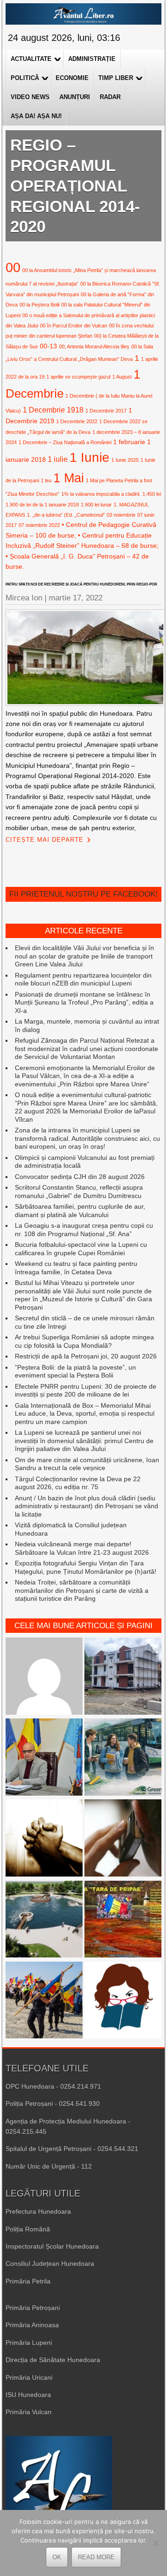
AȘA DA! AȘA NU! (36, 116)
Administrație (92, 59)
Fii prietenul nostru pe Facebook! (83, 894)
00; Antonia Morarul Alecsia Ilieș (94, 346)
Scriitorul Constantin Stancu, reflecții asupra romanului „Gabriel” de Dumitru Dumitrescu (79, 1191)
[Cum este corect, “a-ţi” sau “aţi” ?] (44, 1677)
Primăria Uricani (29, 2377)
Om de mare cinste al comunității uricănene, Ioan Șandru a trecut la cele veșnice (87, 1464)
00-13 (48, 346)
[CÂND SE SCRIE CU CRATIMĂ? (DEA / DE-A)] (123, 2001)
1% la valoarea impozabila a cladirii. (101, 494)
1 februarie (129, 442)
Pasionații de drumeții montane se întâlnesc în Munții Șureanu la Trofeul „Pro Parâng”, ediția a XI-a (84, 1002)
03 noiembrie (121, 515)
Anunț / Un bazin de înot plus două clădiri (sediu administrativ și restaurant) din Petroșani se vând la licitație (87, 1506)
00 (13, 267)
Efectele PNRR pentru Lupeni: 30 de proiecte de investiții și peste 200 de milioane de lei (86, 1391)
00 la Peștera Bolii (39, 305)
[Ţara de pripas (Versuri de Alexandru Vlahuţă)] (123, 1920)
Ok (57, 2557)
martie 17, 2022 (76, 598)
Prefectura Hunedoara (38, 2211)
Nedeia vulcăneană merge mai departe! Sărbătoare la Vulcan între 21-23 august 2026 (82, 1548)
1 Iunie (90, 457)
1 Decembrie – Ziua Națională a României (65, 442)
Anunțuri (75, 97)
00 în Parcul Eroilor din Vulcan (74, 326)
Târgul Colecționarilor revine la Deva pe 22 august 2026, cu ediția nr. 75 (78, 1483)
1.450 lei (152, 494)
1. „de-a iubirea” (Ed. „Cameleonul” (66, 515)
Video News (30, 97)
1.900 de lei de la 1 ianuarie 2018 (42, 505)
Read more (96, 2557)
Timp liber (116, 78)
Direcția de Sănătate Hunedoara (53, 2360)
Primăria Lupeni (29, 2343)
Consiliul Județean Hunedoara (50, 2263)
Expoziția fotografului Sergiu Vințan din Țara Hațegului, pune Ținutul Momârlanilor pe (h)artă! (86, 1567)
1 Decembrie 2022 (77, 421)
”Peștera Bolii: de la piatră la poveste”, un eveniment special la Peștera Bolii (75, 1371)
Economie (72, 78)
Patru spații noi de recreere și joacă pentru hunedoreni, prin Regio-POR (81, 584)
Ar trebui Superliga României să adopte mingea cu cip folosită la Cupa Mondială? (84, 1341)
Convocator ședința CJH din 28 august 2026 (80, 1177)
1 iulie (58, 459)
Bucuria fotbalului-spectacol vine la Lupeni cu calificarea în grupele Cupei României (81, 1249)
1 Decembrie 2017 (106, 411)
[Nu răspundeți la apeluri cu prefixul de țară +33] (123, 1839)
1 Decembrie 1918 (53, 410)
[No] (155, 2543)
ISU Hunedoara (28, 2395)
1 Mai (69, 478)
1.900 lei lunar (96, 505)
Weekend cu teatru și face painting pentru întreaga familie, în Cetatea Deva (76, 1268)
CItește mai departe (45, 840)
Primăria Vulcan (29, 2412)
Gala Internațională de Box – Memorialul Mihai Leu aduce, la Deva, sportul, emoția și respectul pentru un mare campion (85, 1414)
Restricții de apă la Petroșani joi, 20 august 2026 (86, 1356)
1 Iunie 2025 (125, 460)
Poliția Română (28, 2229)
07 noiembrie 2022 (39, 525)
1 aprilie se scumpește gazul (78, 377)
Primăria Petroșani (33, 2308)
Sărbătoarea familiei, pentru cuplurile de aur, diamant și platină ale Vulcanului (80, 1211)
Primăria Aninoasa (32, 2325)
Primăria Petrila (28, 2281)
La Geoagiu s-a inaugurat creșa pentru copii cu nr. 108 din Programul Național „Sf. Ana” (84, 1230)
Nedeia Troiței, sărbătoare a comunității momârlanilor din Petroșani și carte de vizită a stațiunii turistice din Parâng (82, 1590)
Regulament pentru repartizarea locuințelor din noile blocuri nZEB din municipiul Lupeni (83, 979)
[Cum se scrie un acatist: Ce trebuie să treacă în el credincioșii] (44, 1839)
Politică (25, 78)
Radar (110, 97)
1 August (122, 377)
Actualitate (31, 59)
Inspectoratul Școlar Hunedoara (52, 2246)
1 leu (46, 480)
